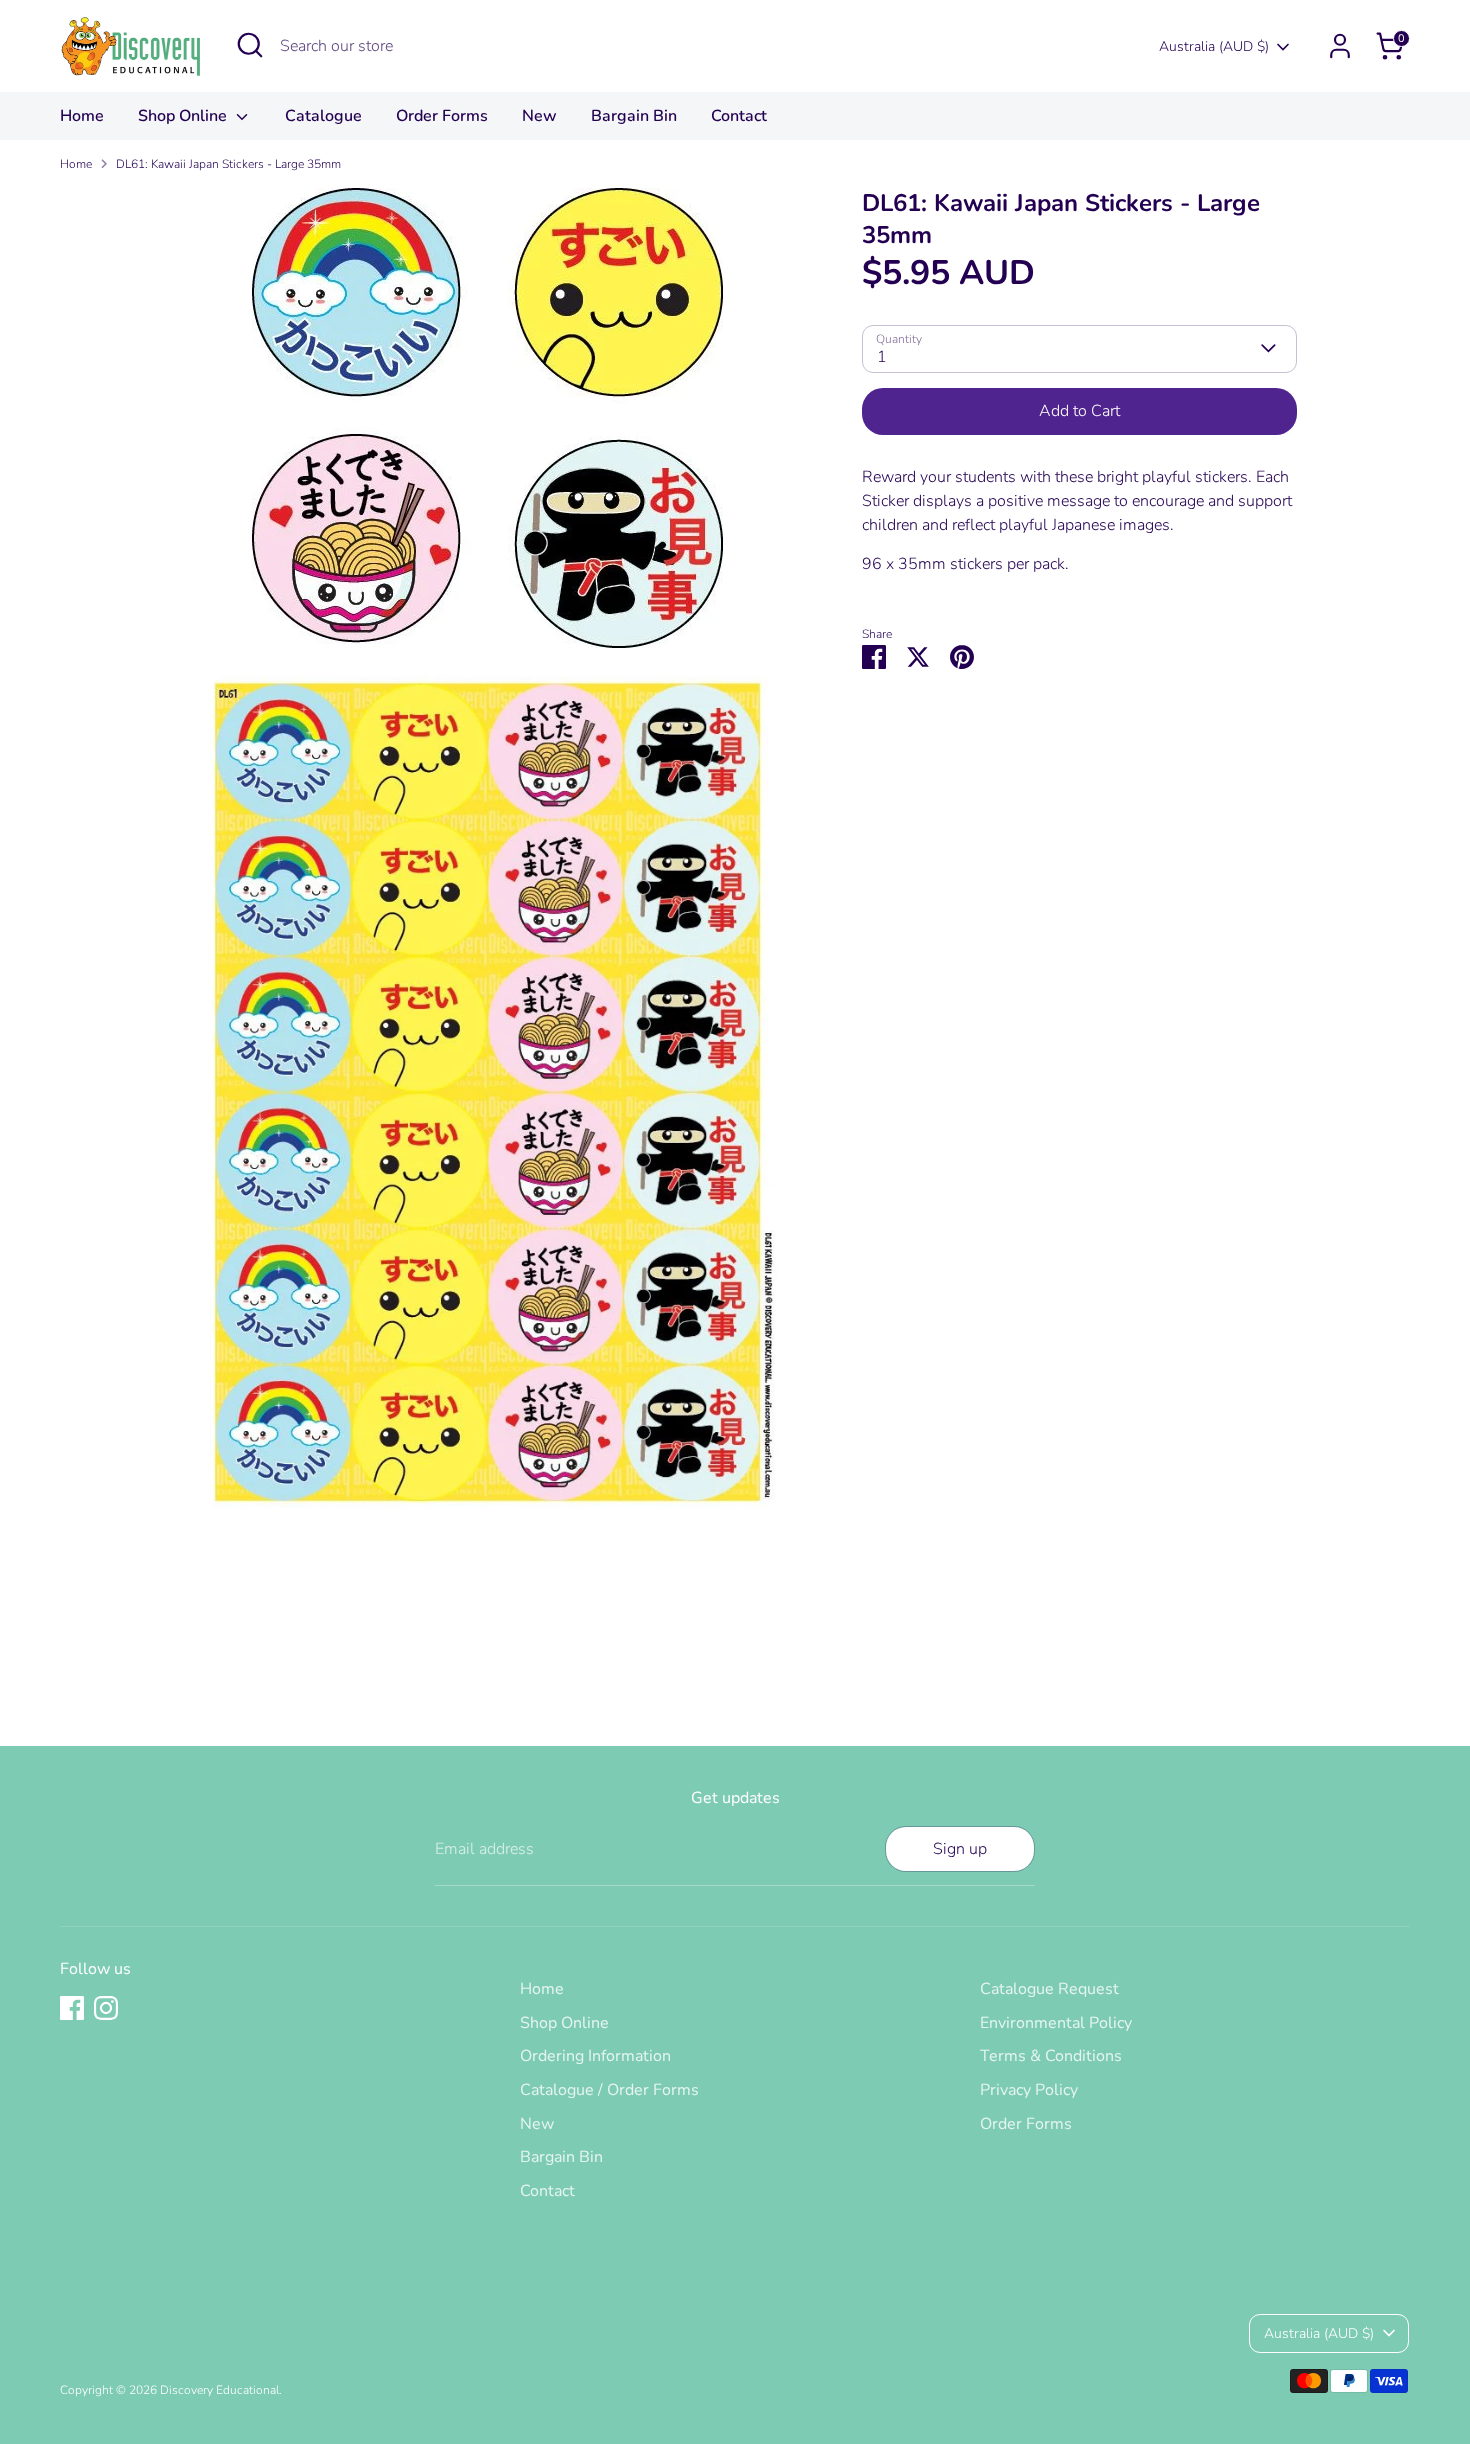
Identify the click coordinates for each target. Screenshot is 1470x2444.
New (539, 116)
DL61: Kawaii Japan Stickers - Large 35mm (228, 164)
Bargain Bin (634, 116)
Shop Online (184, 116)
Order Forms (442, 116)
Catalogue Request (1049, 1989)
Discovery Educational (219, 2390)
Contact (739, 116)
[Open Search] (250, 45)
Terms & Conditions (1051, 2056)
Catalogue (323, 116)
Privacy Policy (1029, 2090)
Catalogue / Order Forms (609, 2090)
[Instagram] (106, 2008)
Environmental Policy (1056, 2023)
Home (82, 116)
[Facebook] (72, 2008)
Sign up (960, 1849)
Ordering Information (595, 2056)
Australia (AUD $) (1214, 46)
